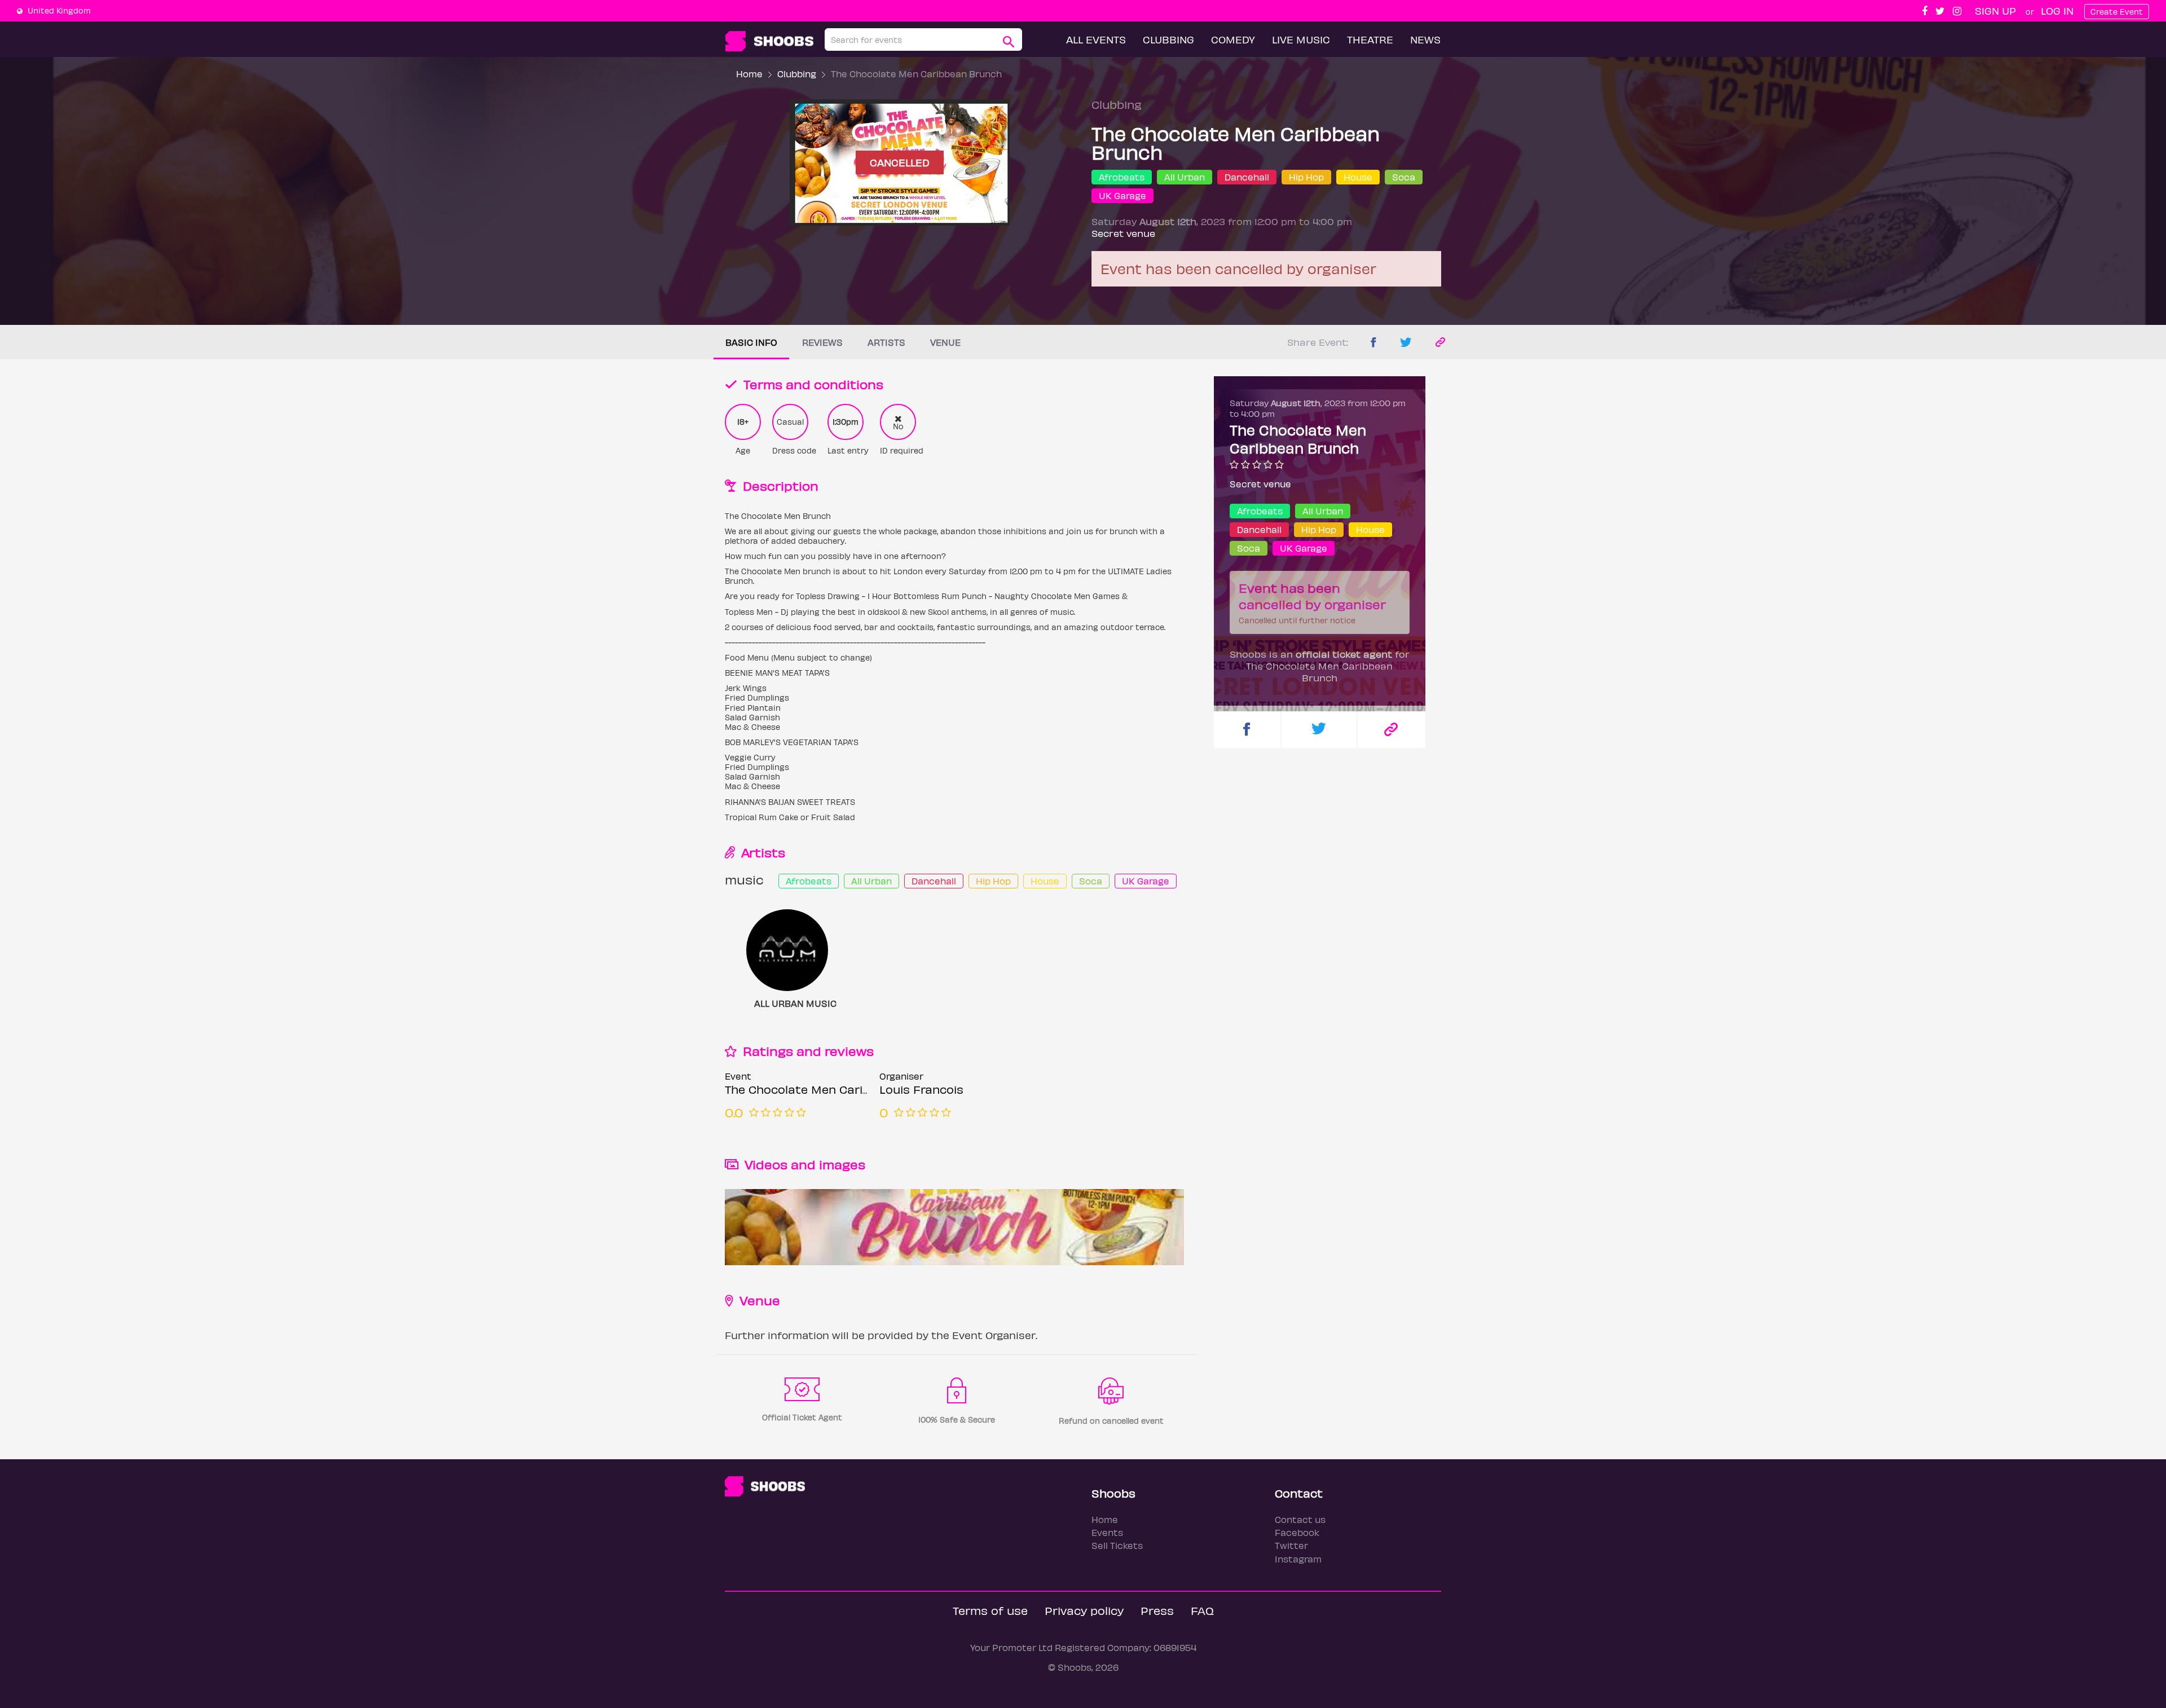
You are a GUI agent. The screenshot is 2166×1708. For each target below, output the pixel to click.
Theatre (1370, 39)
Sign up (1995, 10)
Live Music (1301, 39)
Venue (945, 342)
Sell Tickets (1117, 1545)
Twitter (1291, 1545)
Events (1107, 1532)
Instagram (1298, 1559)
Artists (886, 342)
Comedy (1233, 39)
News (1425, 39)
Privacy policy (1084, 1610)
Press (1157, 1610)
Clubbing (1168, 39)
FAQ (1202, 1610)
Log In (2057, 10)
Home (749, 74)
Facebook (1297, 1532)
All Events (1096, 39)
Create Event (2117, 12)
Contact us (1300, 1519)
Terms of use (990, 1610)
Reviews (822, 342)
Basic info (751, 342)
